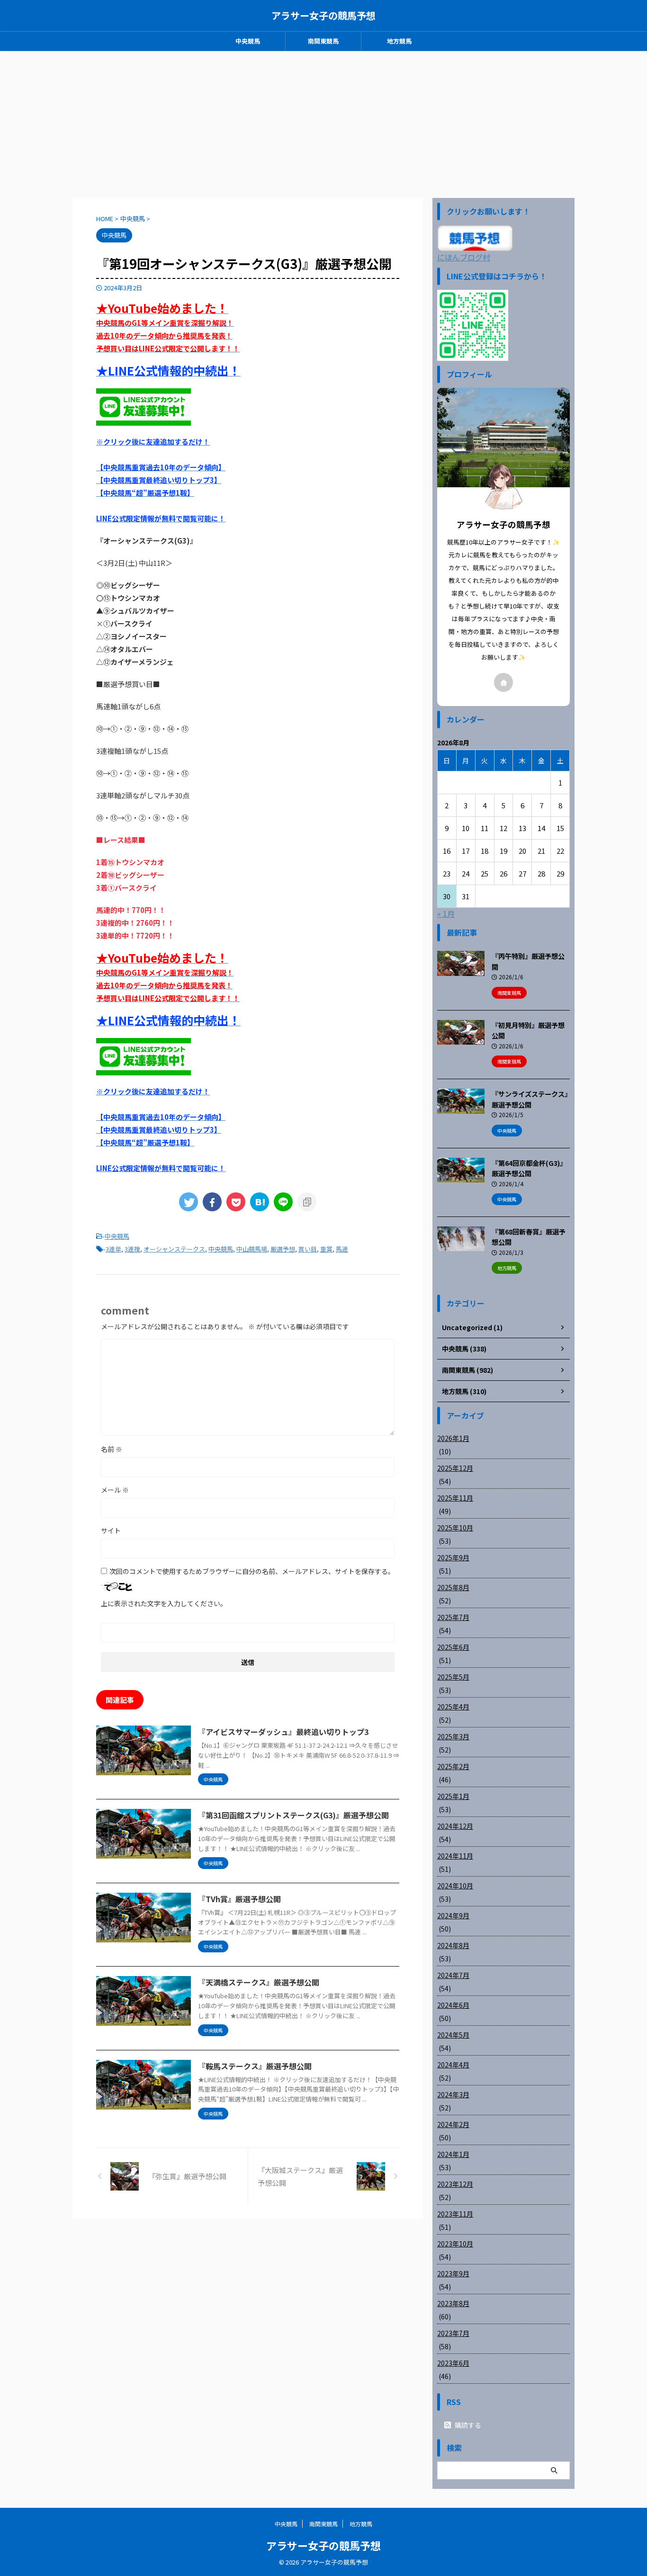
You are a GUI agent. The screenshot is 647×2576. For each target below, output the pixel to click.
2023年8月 (453, 2303)
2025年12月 (455, 1468)
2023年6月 (453, 2363)
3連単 (113, 1249)
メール (115, 1490)
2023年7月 (453, 2333)
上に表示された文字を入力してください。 (164, 1603)
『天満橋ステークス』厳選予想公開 (259, 1982)
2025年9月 (453, 1557)
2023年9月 (453, 2273)
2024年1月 (453, 2154)
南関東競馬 (323, 41)
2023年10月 (455, 2244)
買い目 (308, 1249)
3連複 (132, 1249)
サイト (111, 1530)
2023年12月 (455, 2184)
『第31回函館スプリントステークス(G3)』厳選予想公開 (293, 1815)
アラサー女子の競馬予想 (323, 15)
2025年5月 (453, 1677)
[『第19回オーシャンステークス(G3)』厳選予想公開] (260, 1202)
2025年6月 (453, 1647)
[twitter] (189, 1202)
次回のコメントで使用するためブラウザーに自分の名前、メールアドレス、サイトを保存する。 (252, 1571)
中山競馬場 (252, 1249)
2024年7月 (453, 1975)
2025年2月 (453, 1766)
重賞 (326, 1249)
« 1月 (446, 913)
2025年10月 (455, 1528)
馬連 (342, 1249)
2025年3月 (453, 1736)
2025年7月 (453, 1617)
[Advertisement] (323, 122)
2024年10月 (455, 1886)
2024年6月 (453, 2005)
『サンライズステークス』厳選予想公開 (530, 1099)
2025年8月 (453, 1587)
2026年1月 (453, 1438)
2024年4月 (453, 2065)
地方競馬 (399, 41)
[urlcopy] (307, 1202)
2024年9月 (453, 1915)
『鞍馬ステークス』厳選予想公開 (255, 2066)
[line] (283, 1202)
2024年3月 (453, 2094)
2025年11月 (455, 1498)
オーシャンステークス (174, 1249)
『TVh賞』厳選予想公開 (239, 1899)
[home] (503, 682)
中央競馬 (248, 41)
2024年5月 (453, 2035)
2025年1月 (453, 1796)
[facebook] (212, 1202)
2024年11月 (455, 1856)
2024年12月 (455, 1826)
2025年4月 (453, 1707)
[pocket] (236, 1202)
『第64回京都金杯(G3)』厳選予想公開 (529, 1168)
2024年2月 (453, 2124)
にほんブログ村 (464, 257)
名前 (112, 1449)
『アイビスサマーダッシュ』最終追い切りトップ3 (283, 1732)
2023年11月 (455, 2214)
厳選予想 (283, 1249)
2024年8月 (453, 1945)
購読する (467, 2425)
